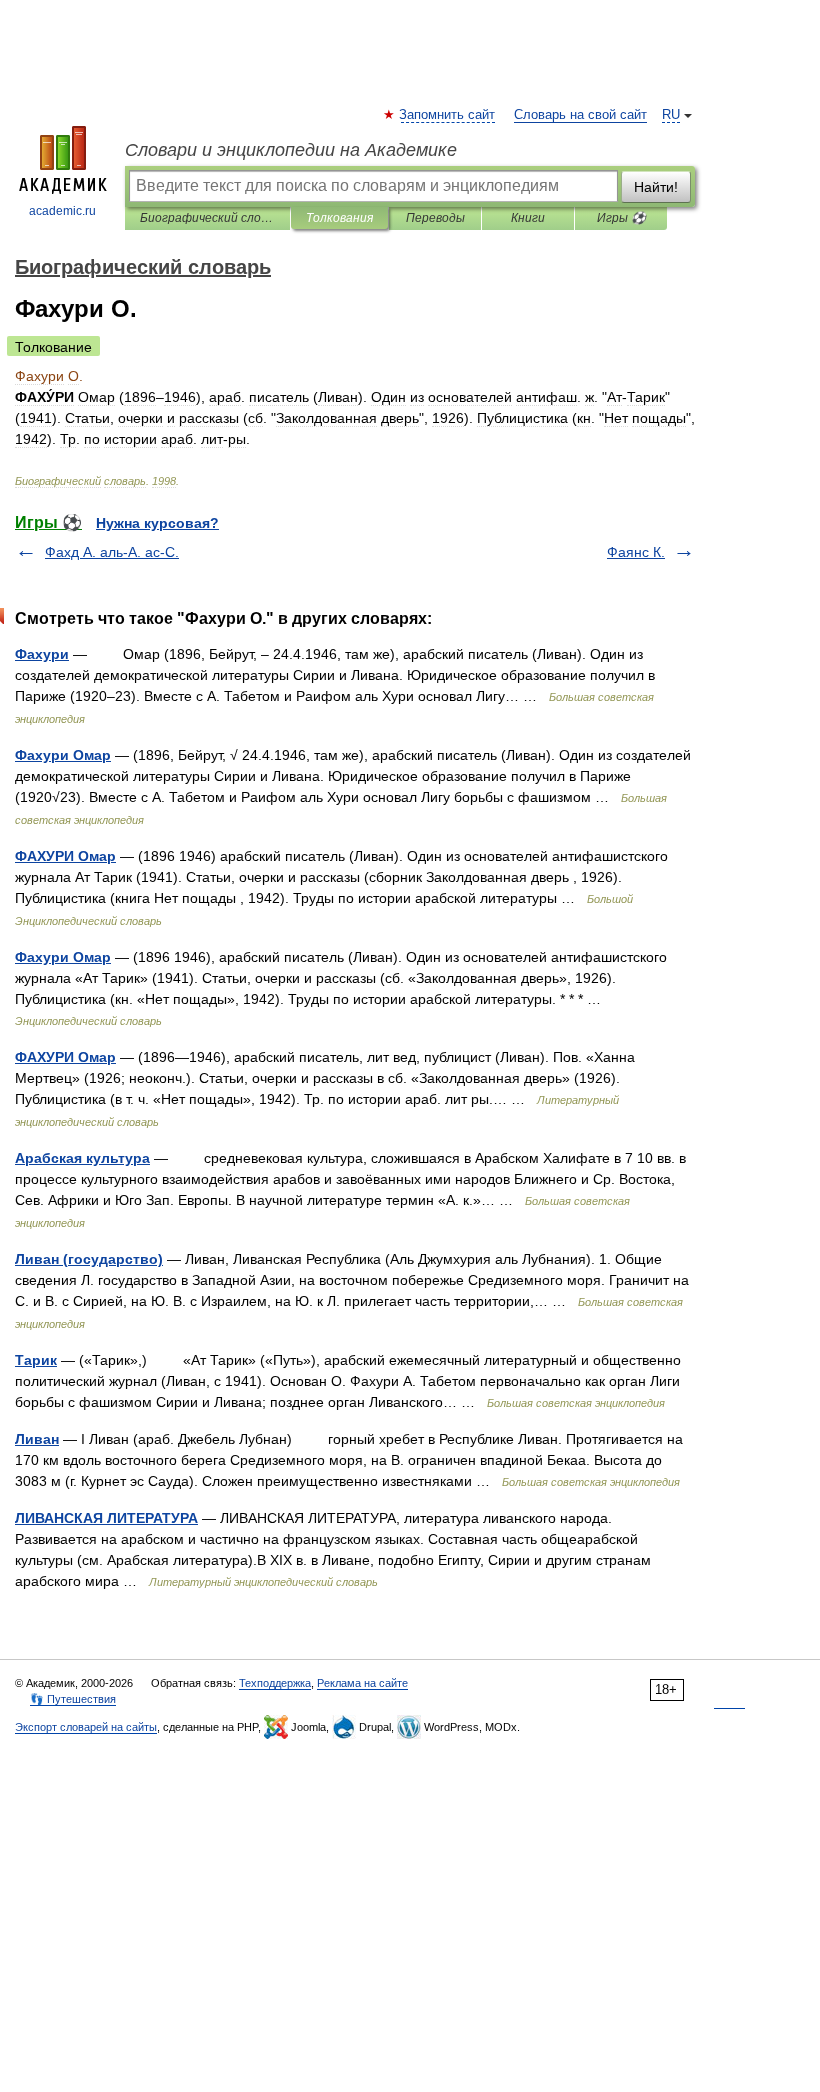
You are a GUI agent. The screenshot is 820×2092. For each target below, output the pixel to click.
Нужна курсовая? (157, 523)
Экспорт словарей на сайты (86, 1727)
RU (671, 115)
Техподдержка (275, 1683)
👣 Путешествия (73, 1699)
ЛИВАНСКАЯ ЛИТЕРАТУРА (106, 1518)
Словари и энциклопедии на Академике (291, 150)
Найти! (656, 187)
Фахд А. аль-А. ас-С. (112, 552)
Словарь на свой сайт (580, 115)
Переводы (435, 218)
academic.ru (62, 211)
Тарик (36, 1360)
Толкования (339, 218)
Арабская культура (82, 1158)
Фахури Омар (63, 755)
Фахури (42, 654)
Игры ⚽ (621, 218)
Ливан (37, 1439)
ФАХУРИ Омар (65, 856)
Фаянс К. (636, 552)
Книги (528, 218)
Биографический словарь (207, 218)
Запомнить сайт (448, 115)
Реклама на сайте (362, 1683)
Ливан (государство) (89, 1259)
